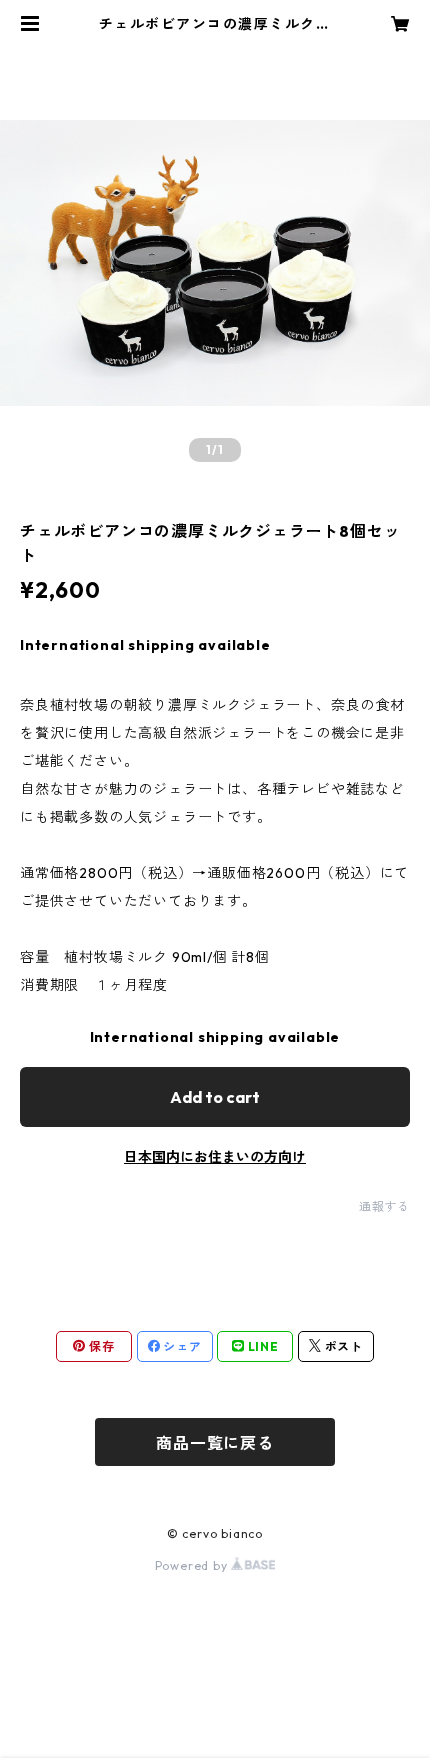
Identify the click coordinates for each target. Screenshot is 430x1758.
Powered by (193, 1565)
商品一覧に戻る (215, 1443)
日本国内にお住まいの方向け (215, 1157)
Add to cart (215, 1097)
